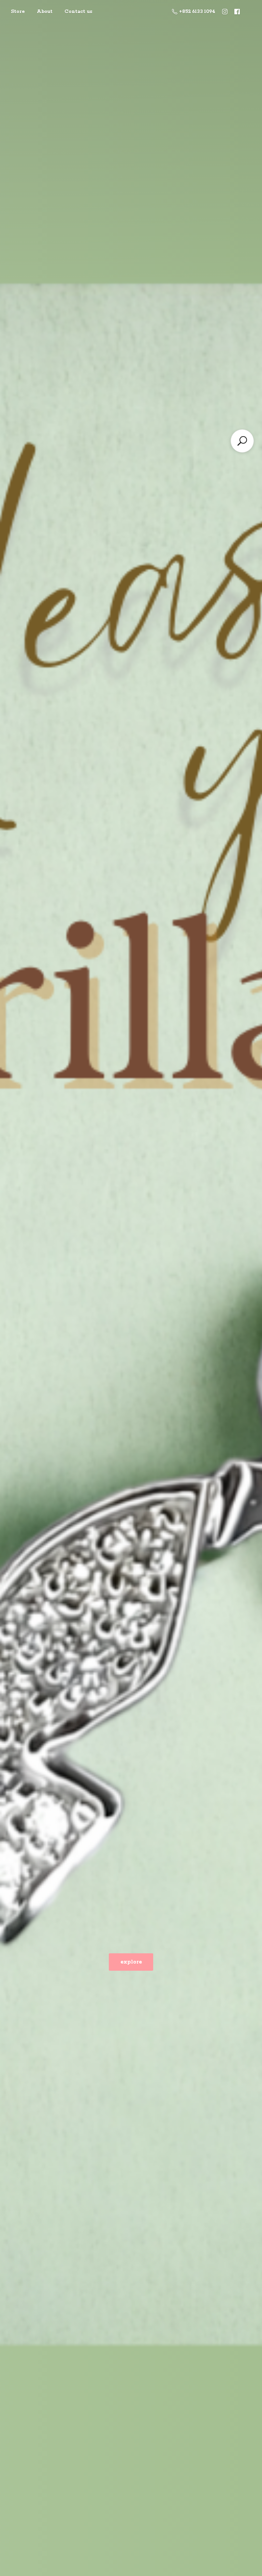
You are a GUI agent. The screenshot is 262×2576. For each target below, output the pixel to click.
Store (18, 12)
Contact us (78, 12)
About (45, 12)
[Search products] (242, 441)
